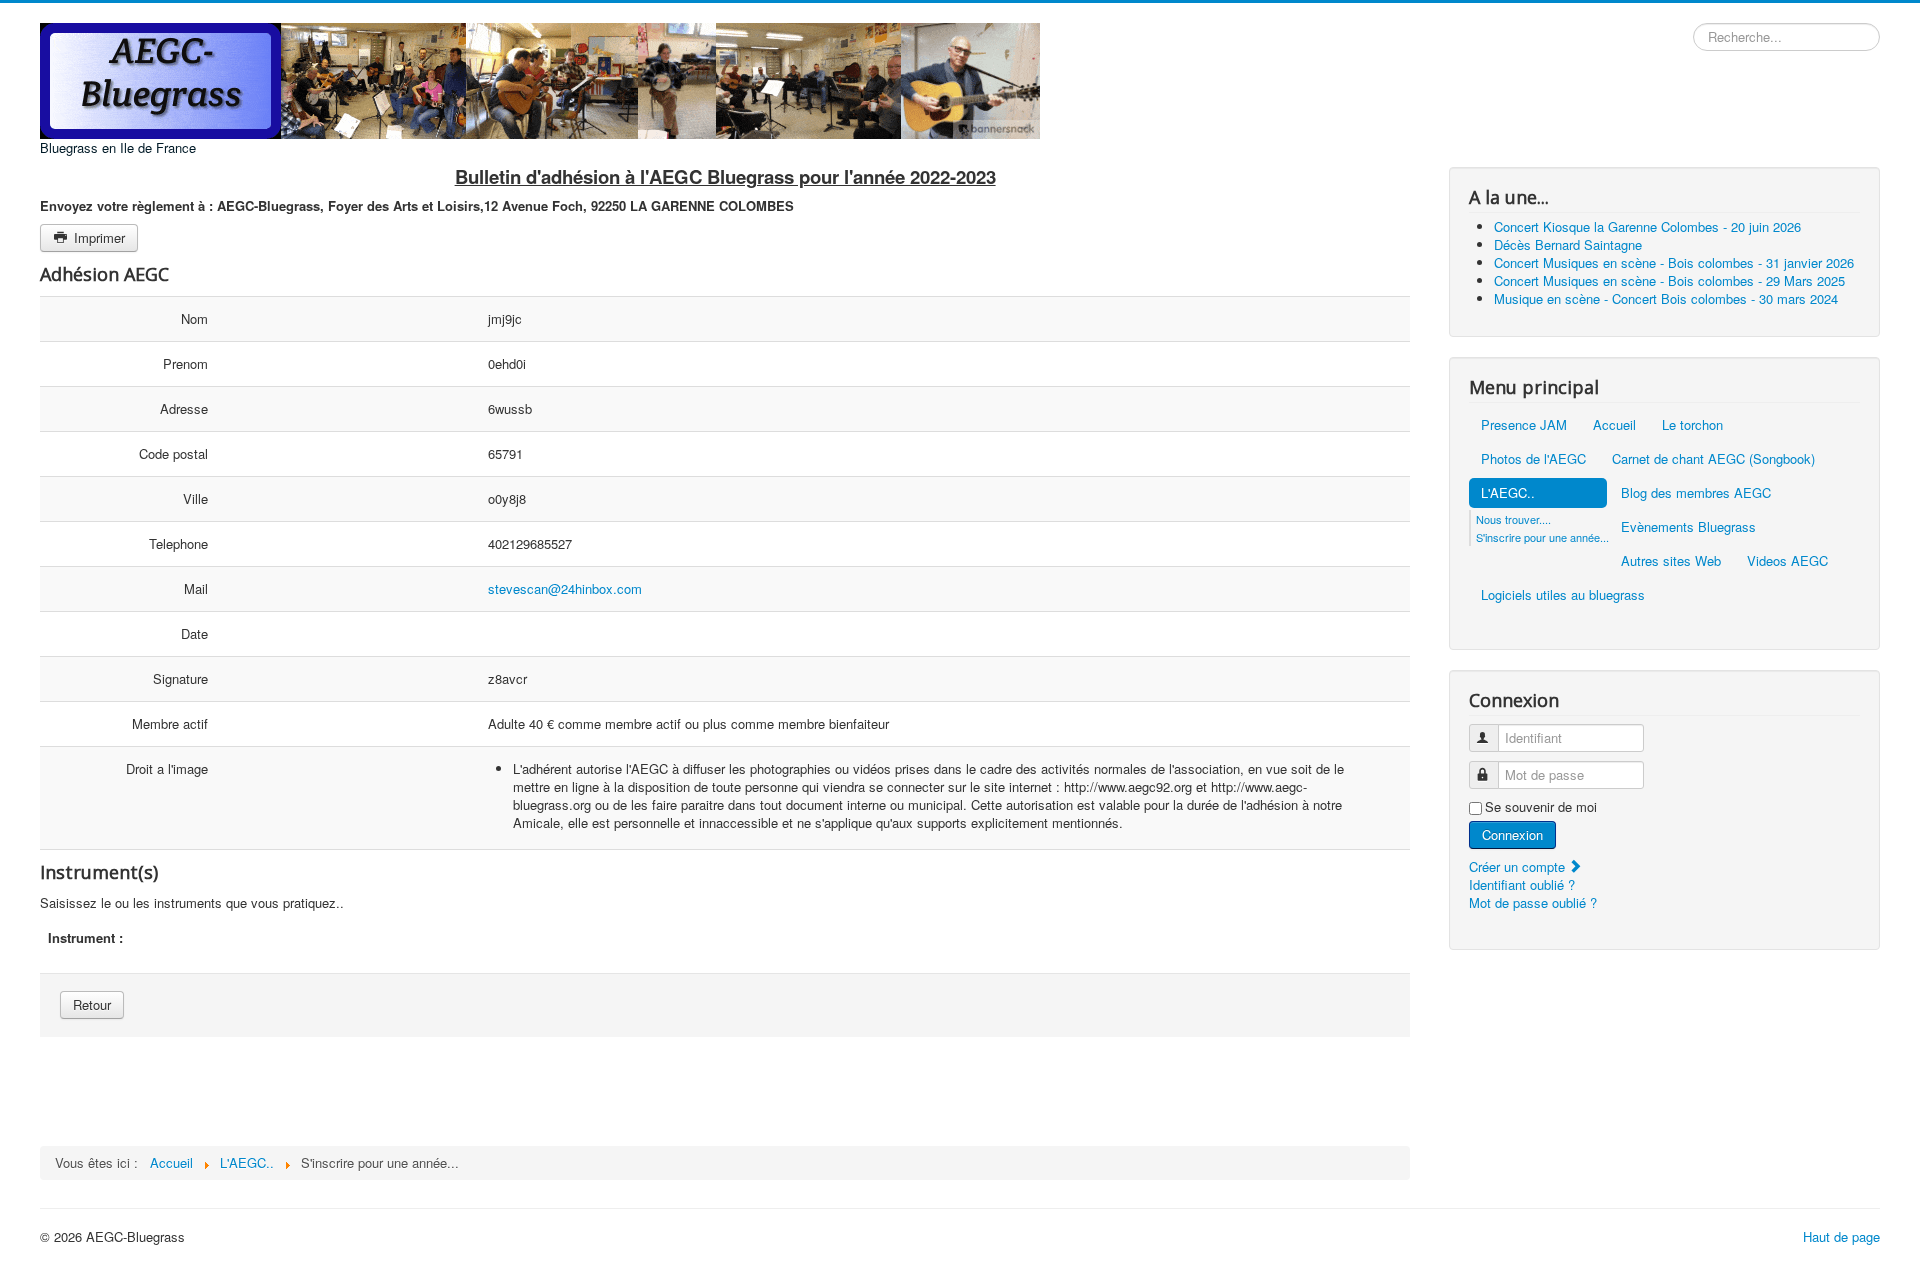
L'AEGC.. (1508, 492)
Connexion (1512, 834)
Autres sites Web (1671, 560)
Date (194, 633)
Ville (195, 498)
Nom (194, 318)
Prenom (185, 363)
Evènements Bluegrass (1688, 526)
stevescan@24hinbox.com (565, 588)
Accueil (1614, 424)
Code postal (173, 453)
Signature (180, 678)
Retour (92, 1004)
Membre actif (170, 723)
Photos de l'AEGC (1533, 458)
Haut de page (1841, 1236)
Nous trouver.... (1513, 519)
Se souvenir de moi (1541, 807)
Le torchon (1692, 424)
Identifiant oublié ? (1522, 884)
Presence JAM (1524, 424)
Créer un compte (1519, 866)
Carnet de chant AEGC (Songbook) (1713, 458)
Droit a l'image (167, 768)
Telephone (178, 543)
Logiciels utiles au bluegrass (1563, 594)
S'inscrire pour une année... (1542, 537)
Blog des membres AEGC (1696, 492)
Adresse (184, 408)
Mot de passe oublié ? (1533, 902)
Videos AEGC (1787, 560)
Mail (196, 588)
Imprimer (97, 237)
